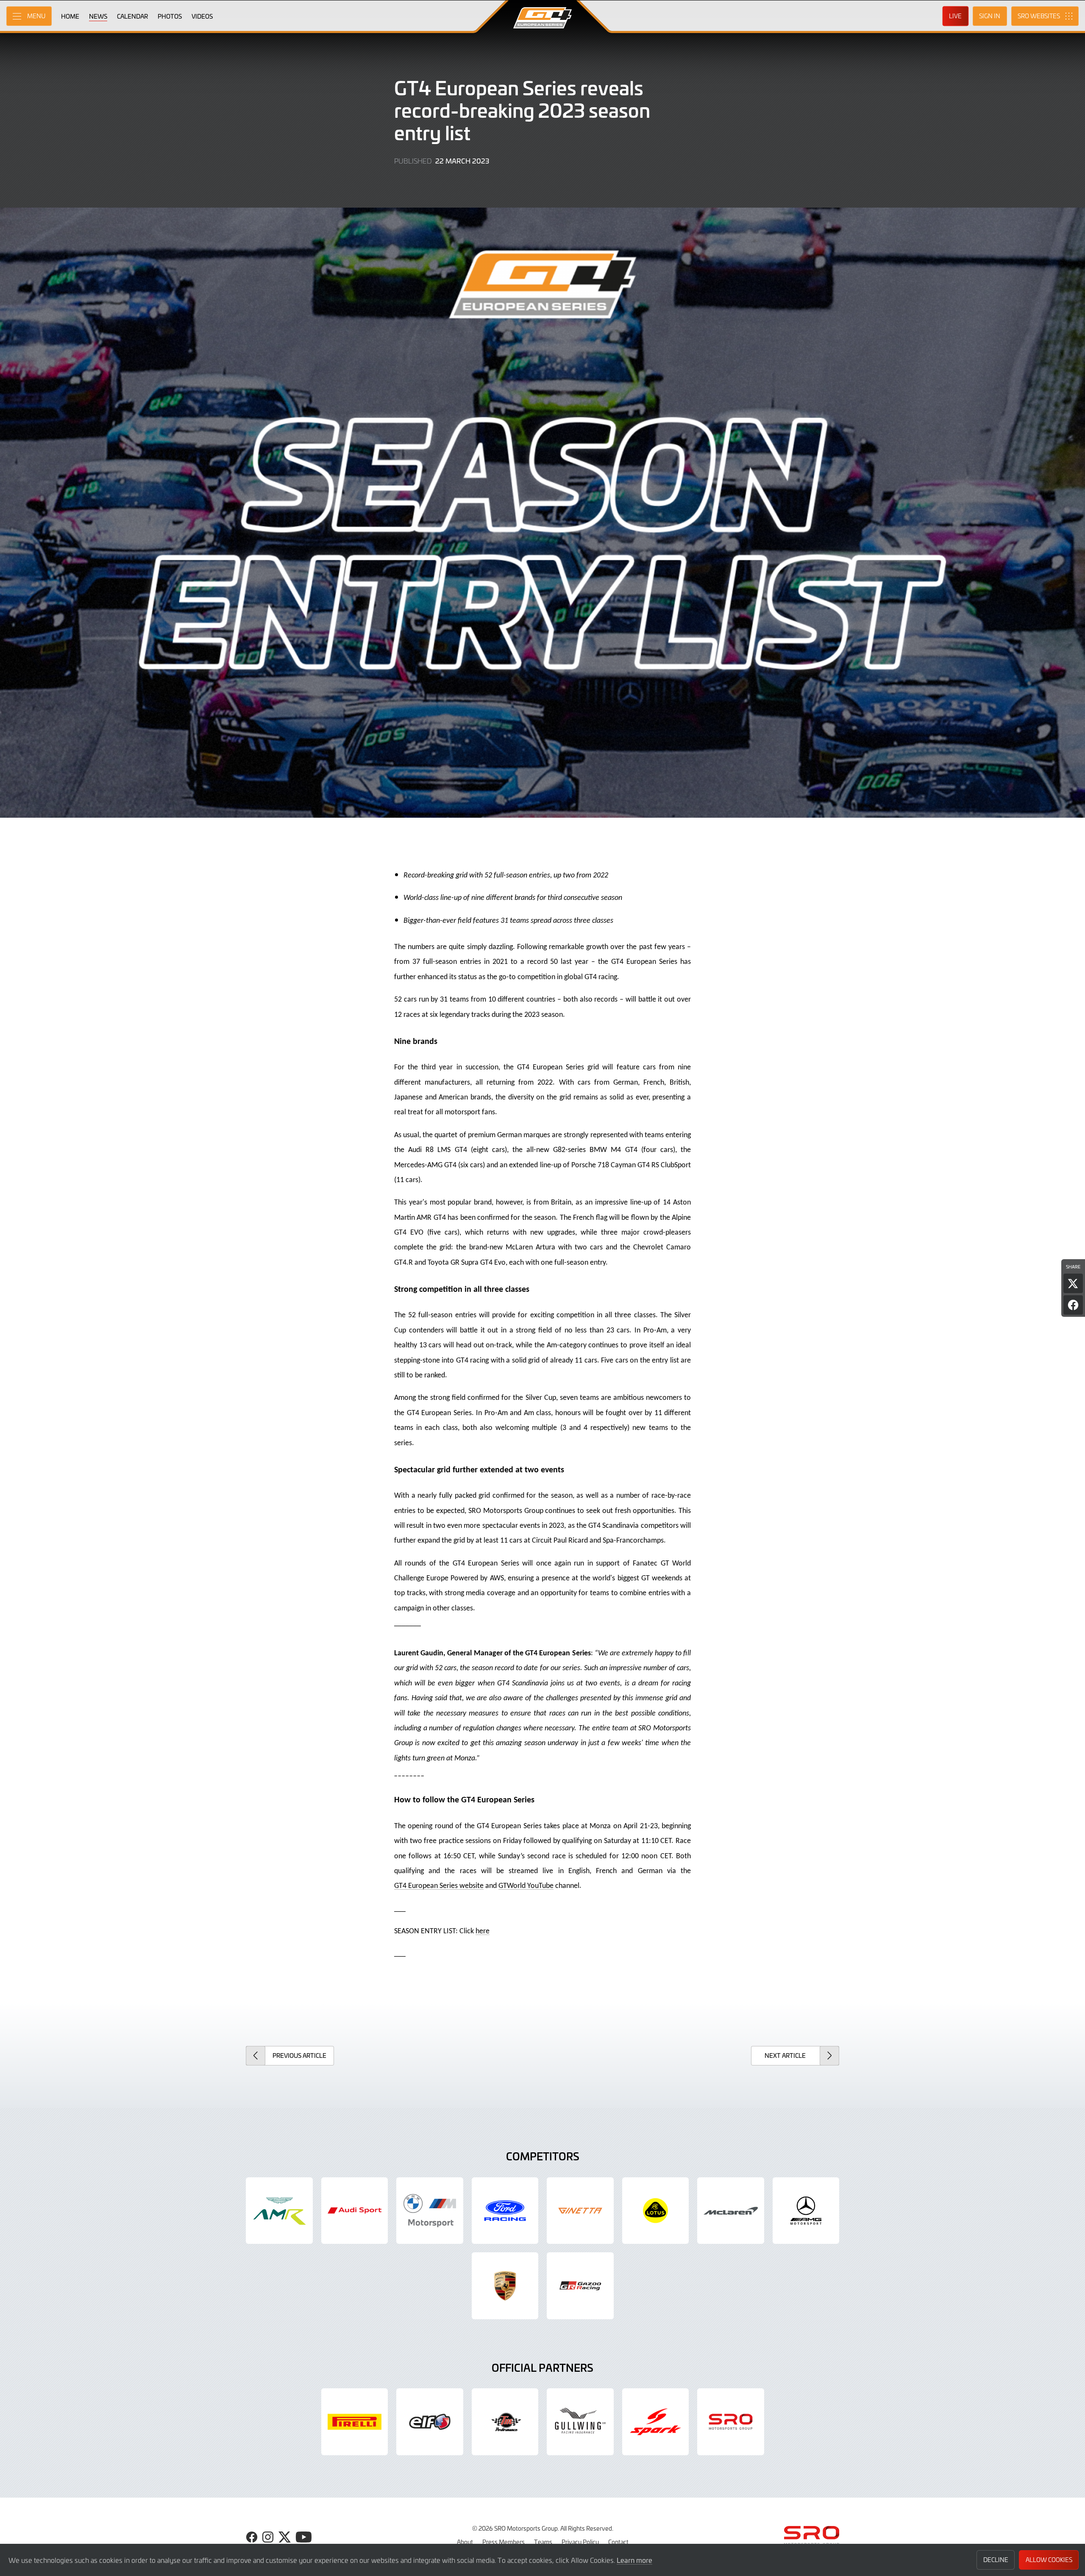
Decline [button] (996, 2560)
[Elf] (430, 2422)
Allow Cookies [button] (1049, 2560)
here (483, 1931)
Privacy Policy (580, 2542)
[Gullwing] (580, 2422)
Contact (618, 2542)
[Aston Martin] (279, 2211)
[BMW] (430, 2211)
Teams (543, 2542)
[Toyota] (580, 2286)
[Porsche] (505, 2286)
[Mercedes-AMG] (806, 2211)
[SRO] (731, 2422)
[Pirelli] (355, 2422)
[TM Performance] (505, 2422)
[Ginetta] (580, 2211)
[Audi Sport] (355, 2211)
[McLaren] (731, 2211)
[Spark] (656, 2422)
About (465, 2542)
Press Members (504, 2542)
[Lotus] (656, 2211)
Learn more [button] (634, 2560)
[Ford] (505, 2211)
